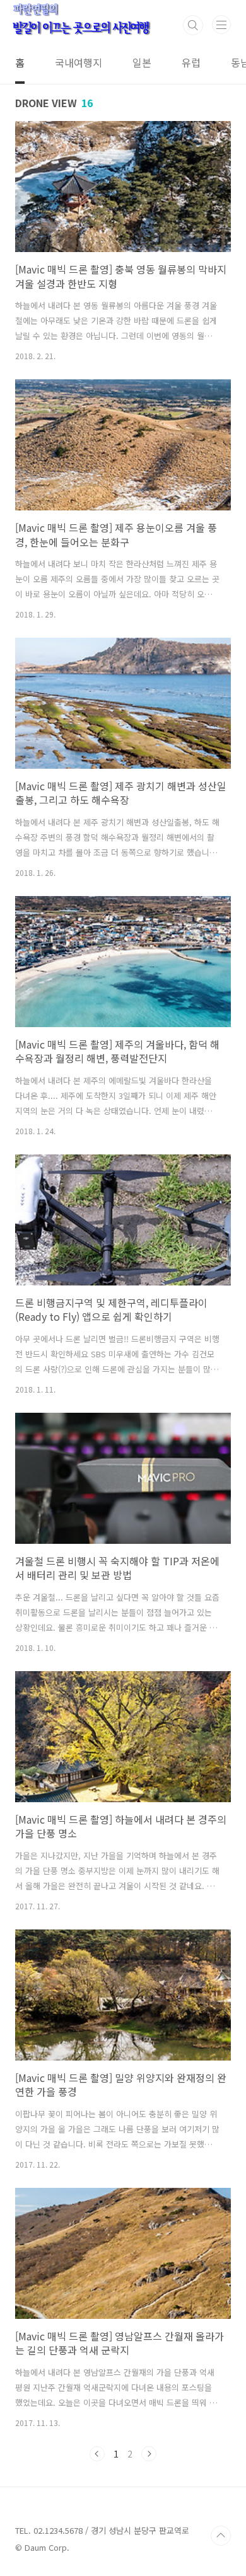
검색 (193, 25)
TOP (221, 2536)
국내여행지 (79, 62)
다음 (149, 2454)
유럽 (191, 62)
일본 (142, 62)
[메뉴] (221, 25)
